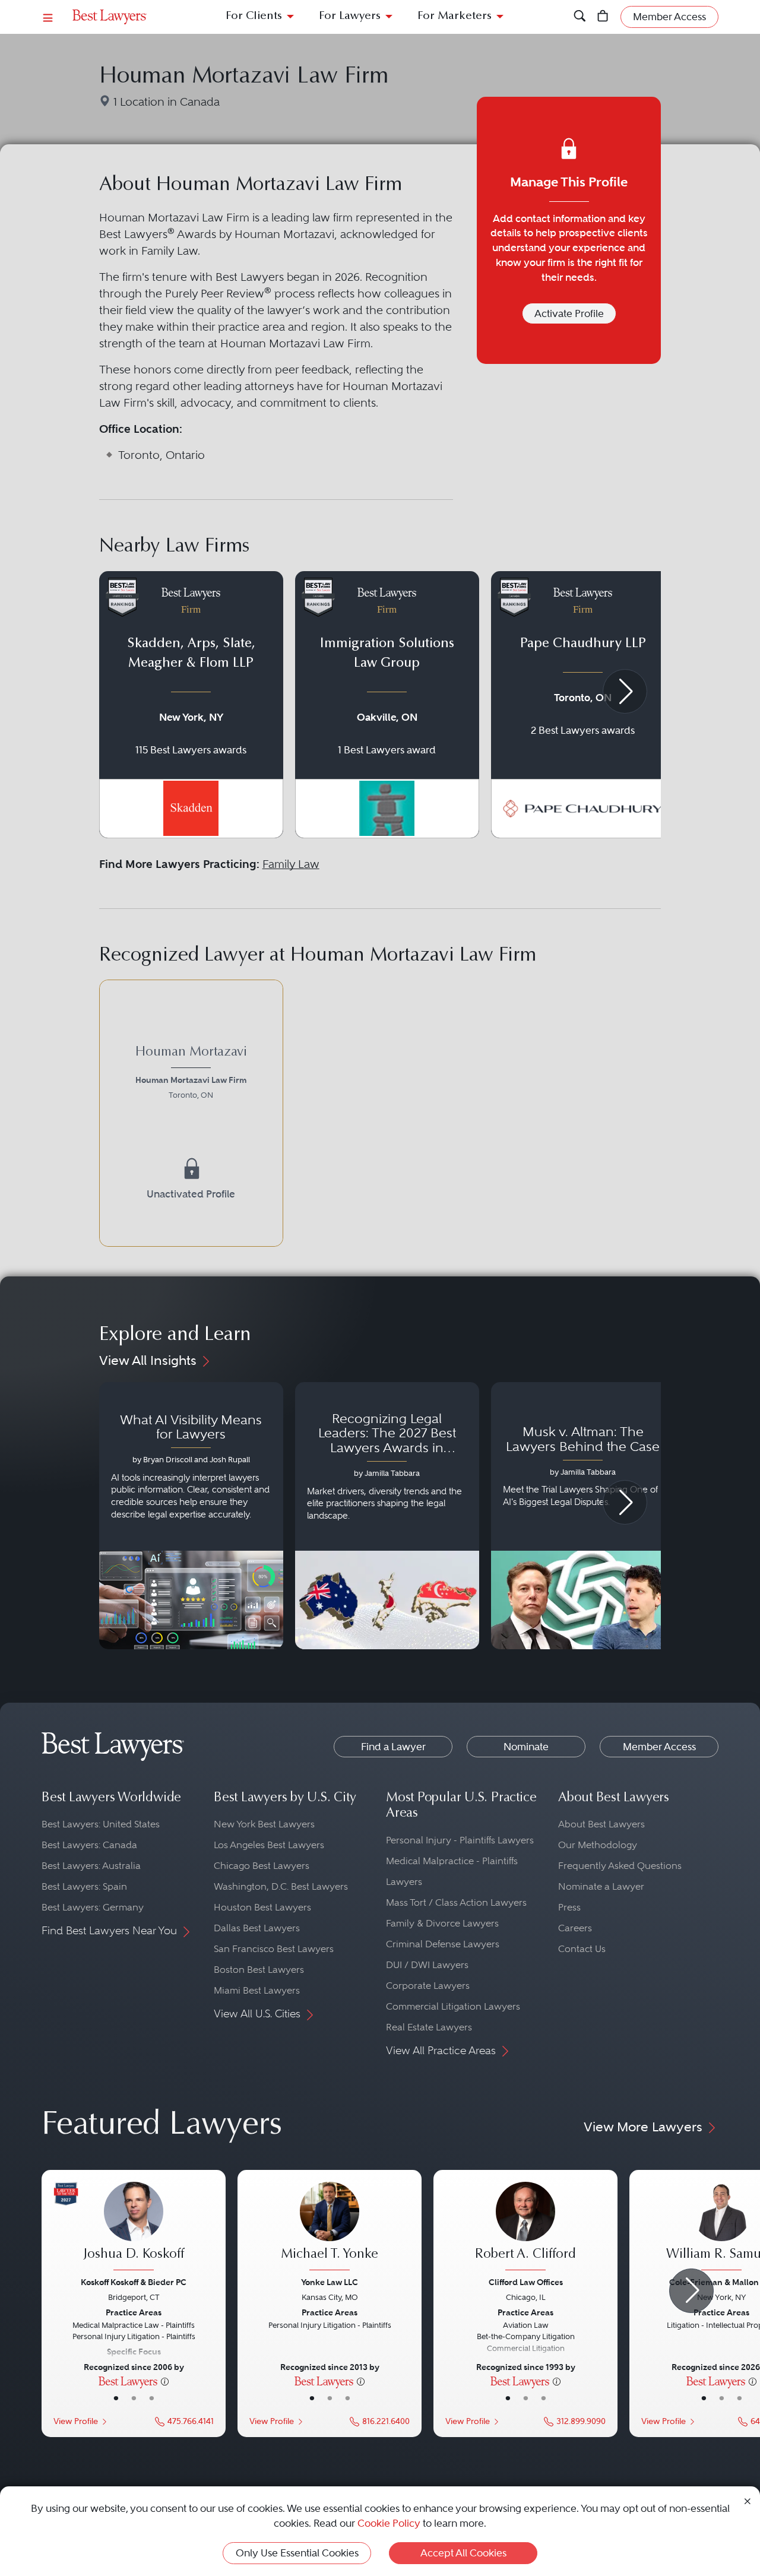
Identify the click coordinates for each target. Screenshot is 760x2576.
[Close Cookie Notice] (748, 2500)
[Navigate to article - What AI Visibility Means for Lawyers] (191, 1516)
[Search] (580, 17)
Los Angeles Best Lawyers (269, 1845)
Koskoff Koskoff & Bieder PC (134, 2282)
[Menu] (48, 17)
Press (569, 1907)
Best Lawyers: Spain (84, 1886)
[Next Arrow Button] (625, 691)
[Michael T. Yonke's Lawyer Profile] (330, 2228)
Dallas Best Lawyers (257, 1928)
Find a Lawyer (393, 1747)
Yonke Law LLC (330, 2282)
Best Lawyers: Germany (93, 1907)
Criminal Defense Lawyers (443, 1944)
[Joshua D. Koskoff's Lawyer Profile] (134, 2228)
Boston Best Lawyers (259, 1970)
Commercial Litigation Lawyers (453, 2006)
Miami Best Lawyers (257, 1990)
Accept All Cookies (463, 2553)
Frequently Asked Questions (620, 1866)
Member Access (659, 1747)
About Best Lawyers (601, 1824)
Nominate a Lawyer (601, 1886)
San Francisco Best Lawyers (274, 1949)
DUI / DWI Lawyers (427, 1965)
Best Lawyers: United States (101, 1824)
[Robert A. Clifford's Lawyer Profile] (525, 2228)
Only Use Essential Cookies (297, 2553)
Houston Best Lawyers (262, 1907)
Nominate (526, 1747)
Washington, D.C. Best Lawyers (281, 1886)
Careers (575, 1928)
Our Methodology (598, 1845)
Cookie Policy (389, 2523)
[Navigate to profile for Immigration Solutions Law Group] (387, 705)
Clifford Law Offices (526, 2282)
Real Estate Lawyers (429, 2027)
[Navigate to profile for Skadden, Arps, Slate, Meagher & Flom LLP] (191, 705)
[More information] (165, 2381)
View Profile (76, 2421)
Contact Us (582, 1949)
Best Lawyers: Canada (89, 1845)
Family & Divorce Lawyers (442, 1923)
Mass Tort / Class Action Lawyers (456, 1902)
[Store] (603, 17)
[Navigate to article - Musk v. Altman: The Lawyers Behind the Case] (583, 1516)
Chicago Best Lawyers (262, 1866)
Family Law (291, 864)
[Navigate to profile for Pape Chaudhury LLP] (583, 705)
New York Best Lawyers (264, 1824)
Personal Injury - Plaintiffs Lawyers (460, 1840)
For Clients (254, 16)
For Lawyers (350, 16)
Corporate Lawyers (428, 1986)
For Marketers (455, 16)
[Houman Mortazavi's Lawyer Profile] (191, 1113)
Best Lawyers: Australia (91, 1866)
